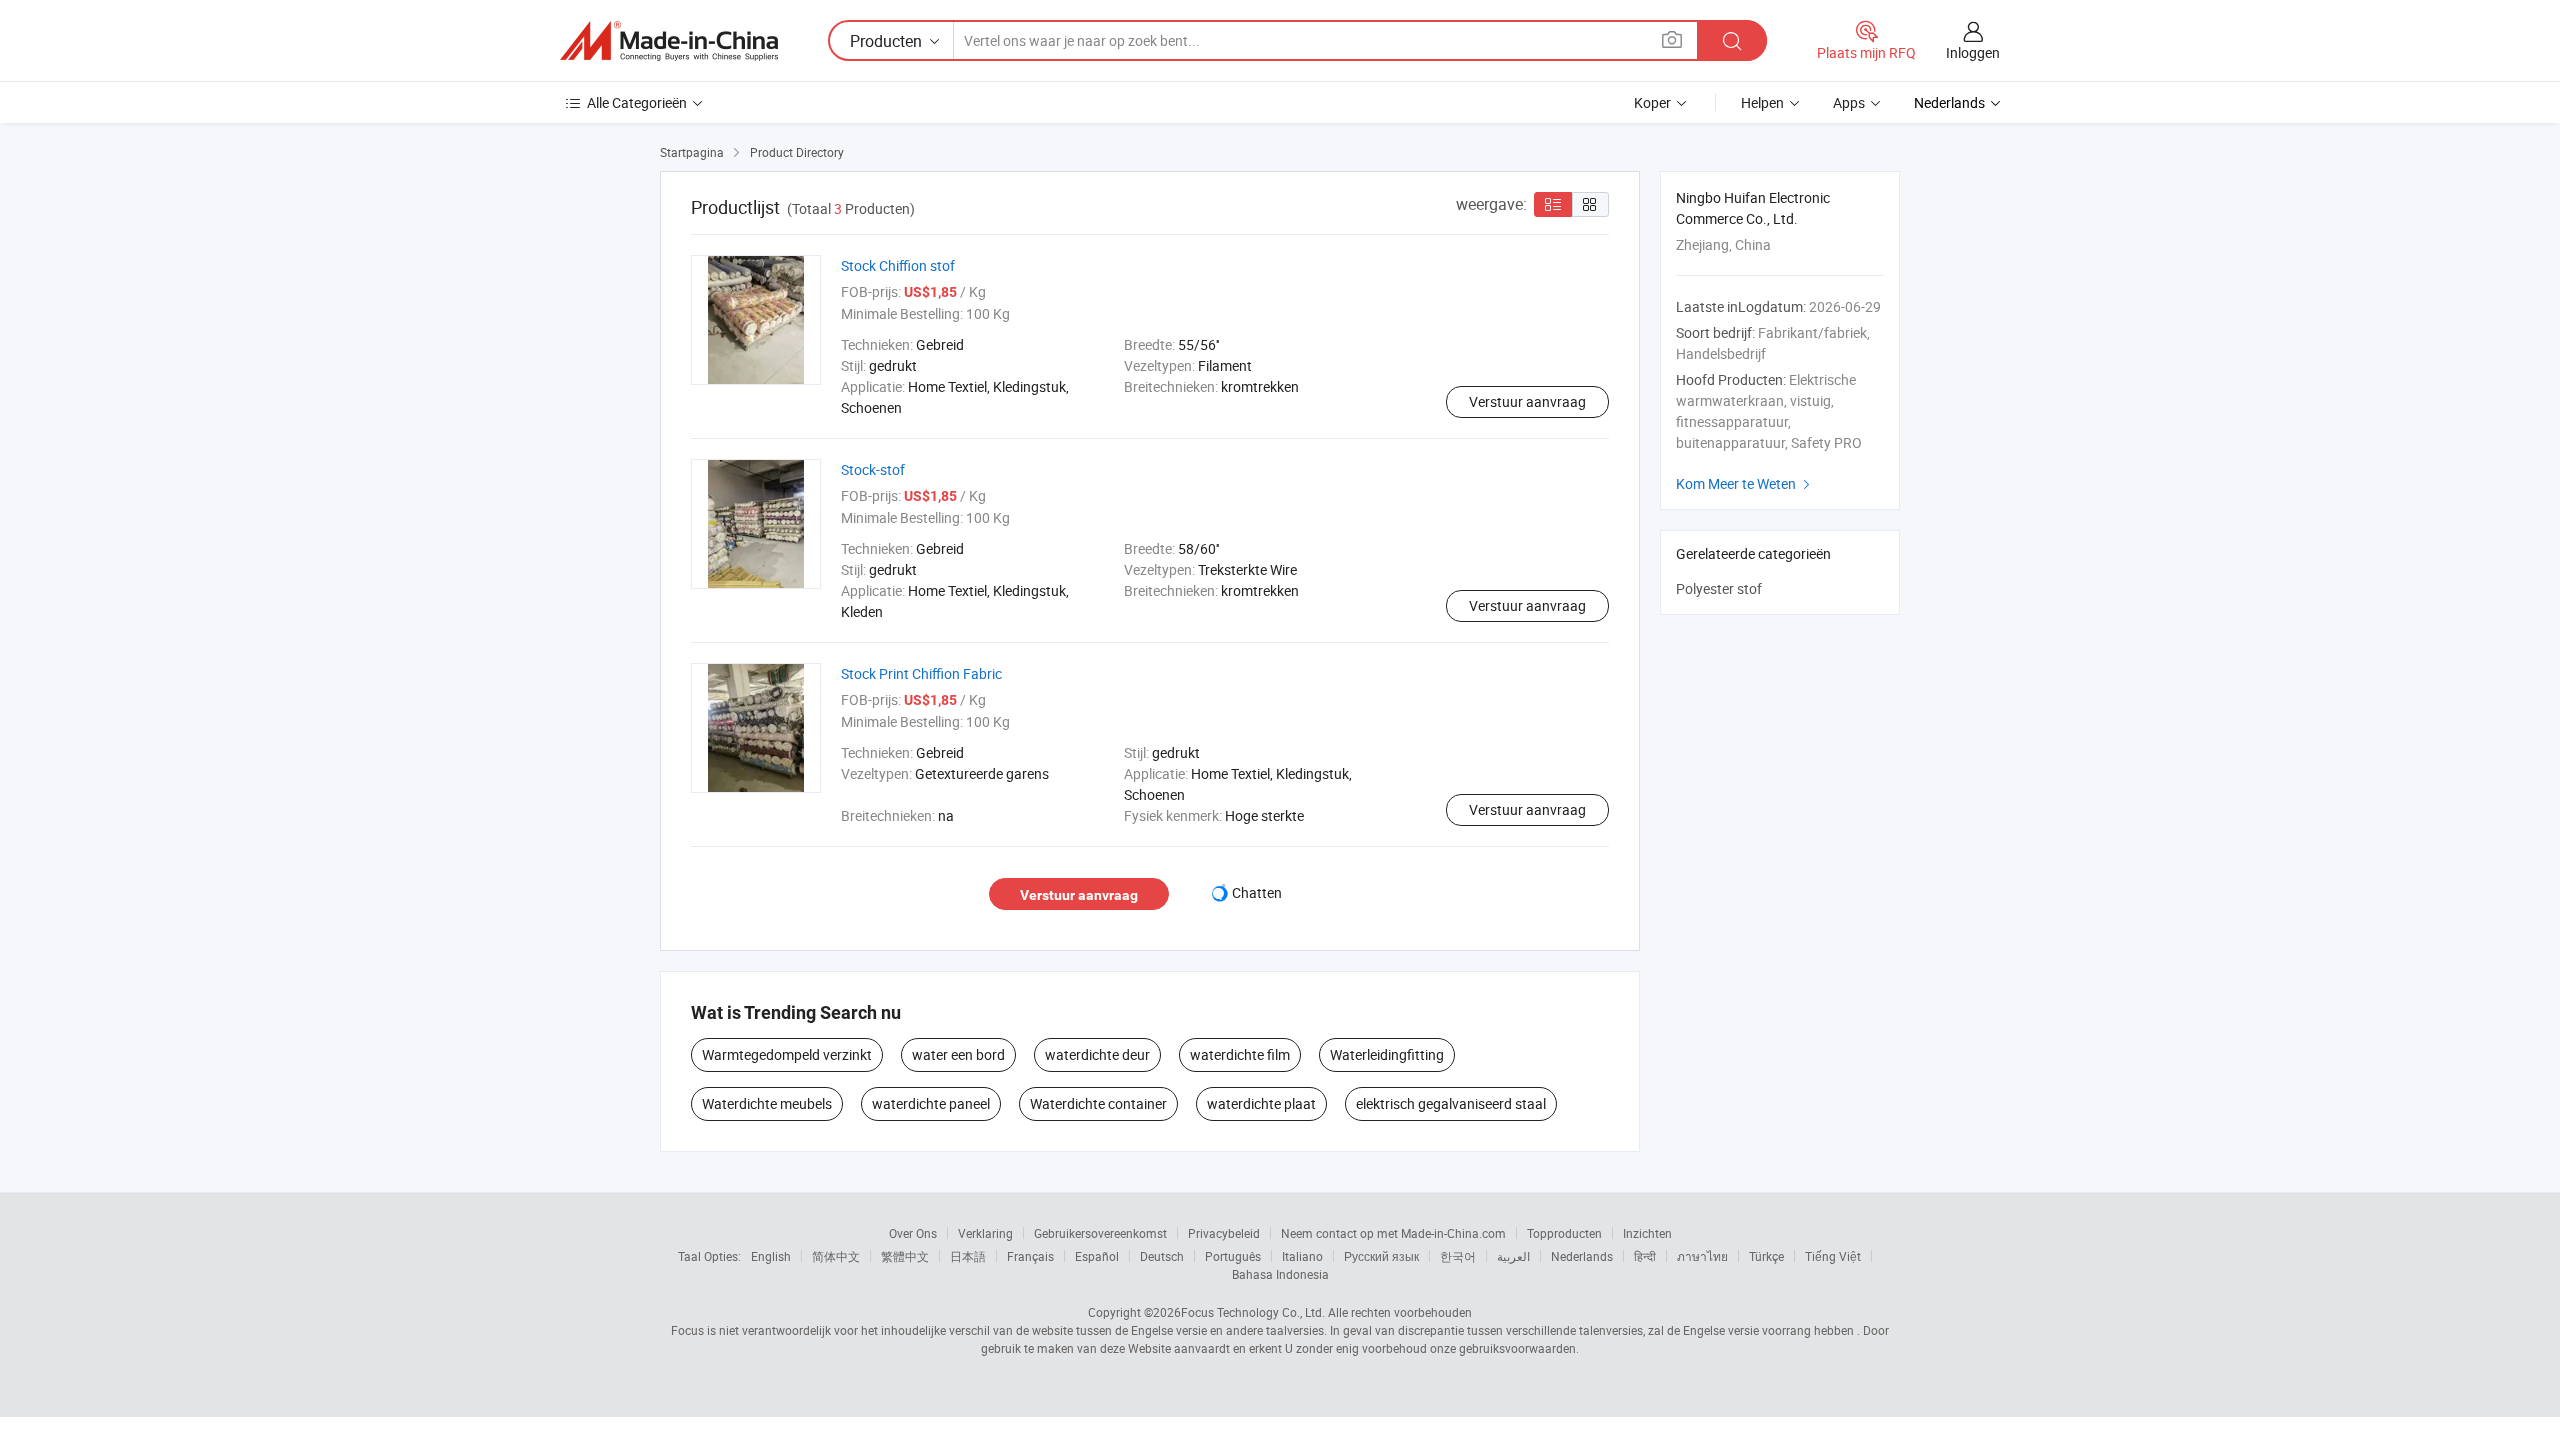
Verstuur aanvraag (1527, 401)
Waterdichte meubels (767, 1103)
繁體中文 (905, 1256)
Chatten (1257, 892)
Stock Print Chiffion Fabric (921, 673)
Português (1233, 1256)
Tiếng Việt (1833, 1256)
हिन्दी (1645, 1256)
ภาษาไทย (1702, 1256)
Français (1030, 1256)
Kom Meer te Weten (1745, 483)
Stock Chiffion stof (898, 265)
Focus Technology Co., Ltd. (1253, 1312)
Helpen (1762, 102)
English (771, 1256)
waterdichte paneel (931, 1103)
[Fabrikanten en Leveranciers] (669, 41)
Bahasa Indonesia (1280, 1274)
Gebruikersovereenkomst (1100, 1233)
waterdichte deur (1097, 1054)
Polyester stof (1719, 588)
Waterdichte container (1098, 1103)
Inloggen (1973, 52)
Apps (1849, 102)
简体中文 (836, 1256)
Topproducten (1564, 1233)
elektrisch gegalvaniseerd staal (1451, 1103)
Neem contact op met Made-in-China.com (1393, 1233)
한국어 (1458, 1256)
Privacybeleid (1224, 1233)
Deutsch (1162, 1256)
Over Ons (913, 1233)
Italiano (1302, 1256)
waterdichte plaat (1261, 1103)
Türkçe (1766, 1256)
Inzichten (1647, 1233)
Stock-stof (873, 469)
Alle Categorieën (637, 102)
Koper (1652, 102)
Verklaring (985, 1233)
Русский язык (1381, 1256)
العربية (1513, 1256)
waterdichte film (1240, 1054)
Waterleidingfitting (1387, 1054)
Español (1097, 1256)
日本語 (968, 1256)
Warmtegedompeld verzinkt (787, 1054)
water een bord (958, 1054)
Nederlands (1582, 1256)
